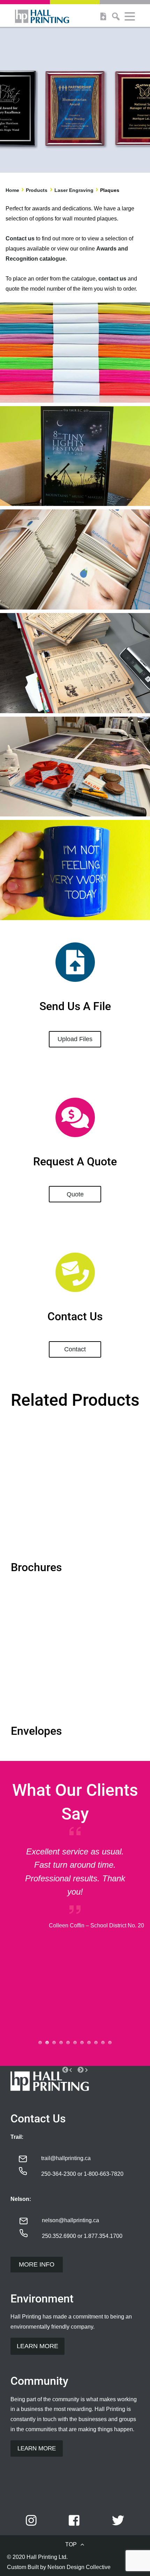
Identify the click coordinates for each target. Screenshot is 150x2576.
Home (12, 190)
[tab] (40, 2043)
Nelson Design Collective (79, 2567)
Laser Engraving (74, 190)
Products (37, 190)
